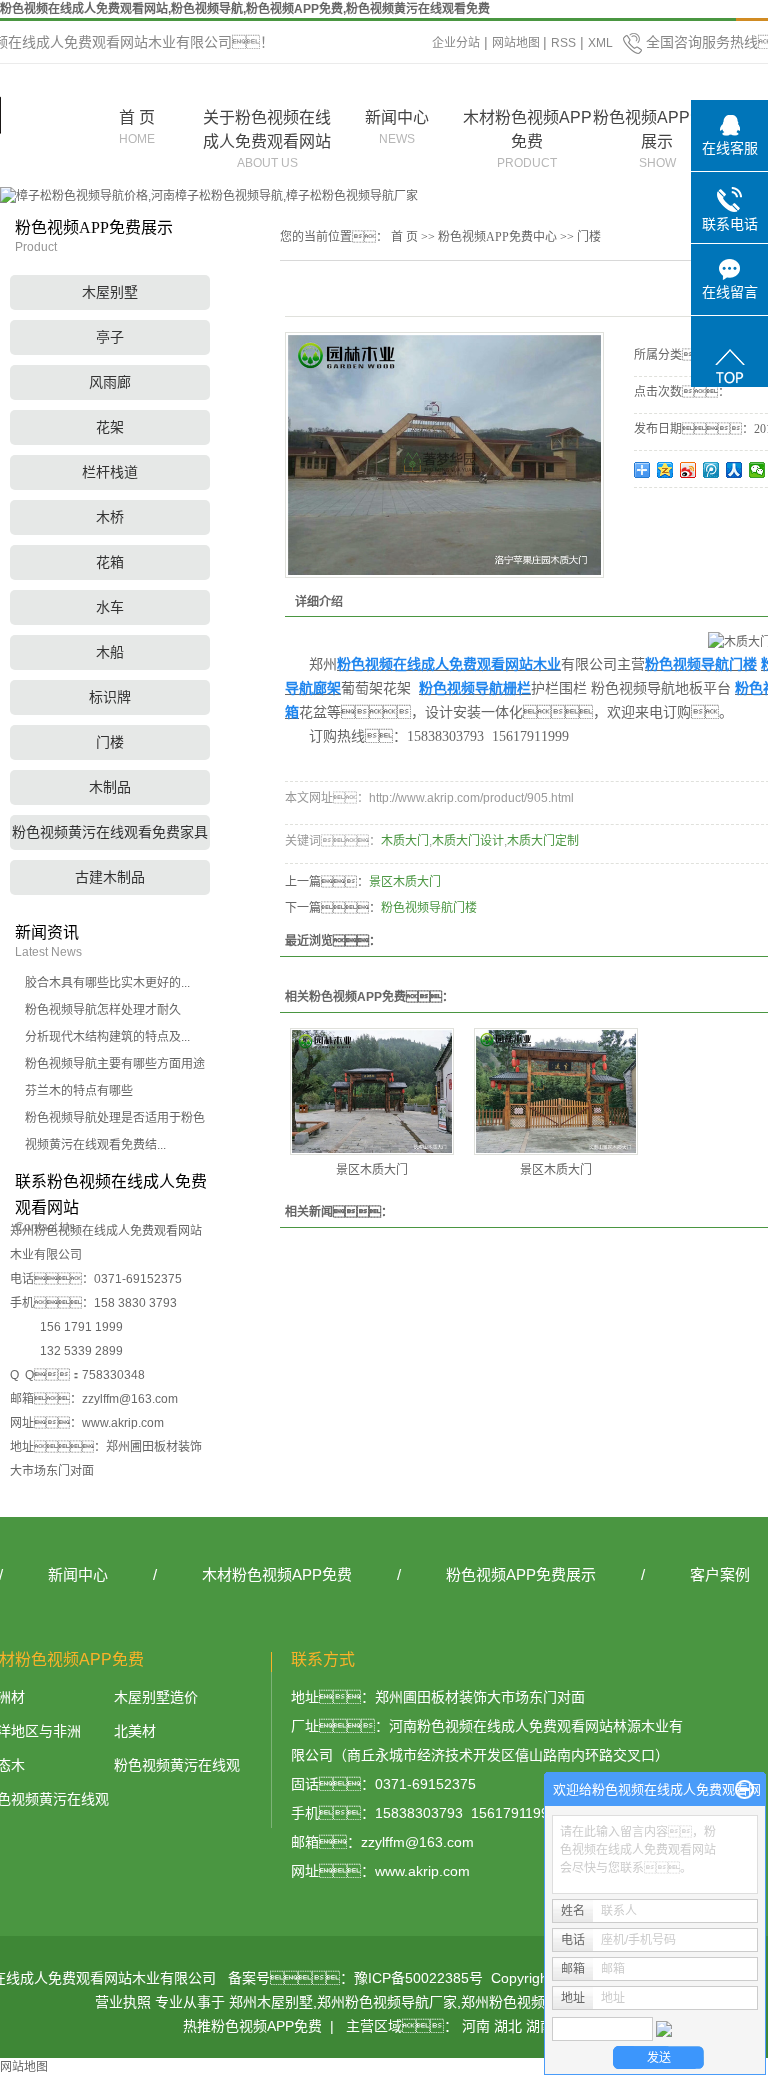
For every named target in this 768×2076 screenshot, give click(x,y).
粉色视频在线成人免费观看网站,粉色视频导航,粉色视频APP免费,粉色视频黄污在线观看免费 (245, 9)
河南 (476, 2026)
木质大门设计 (468, 841)
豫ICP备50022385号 (418, 1978)
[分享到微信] (757, 470)
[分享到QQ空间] (665, 470)
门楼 (110, 742)
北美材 (135, 1731)
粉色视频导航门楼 (429, 908)
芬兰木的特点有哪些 (79, 1091)
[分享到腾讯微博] (711, 470)
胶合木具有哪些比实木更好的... (107, 983)
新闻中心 (397, 127)
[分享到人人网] (734, 470)
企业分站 (456, 43)
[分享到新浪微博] (688, 470)
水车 (110, 607)
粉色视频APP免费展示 (657, 139)
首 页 (137, 127)
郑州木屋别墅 (271, 2002)
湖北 (508, 2026)
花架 (110, 427)
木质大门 (405, 841)
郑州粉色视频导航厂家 (387, 2002)
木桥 (110, 517)
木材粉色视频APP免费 (527, 139)
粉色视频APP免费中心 (497, 237)
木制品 (110, 787)
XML (600, 43)
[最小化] (744, 1790)
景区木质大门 (405, 882)
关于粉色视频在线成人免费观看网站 (267, 139)
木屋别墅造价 (156, 1697)
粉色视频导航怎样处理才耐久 (103, 1010)
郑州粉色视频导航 (517, 2002)
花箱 (110, 562)
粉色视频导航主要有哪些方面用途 (115, 1064)
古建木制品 (110, 877)
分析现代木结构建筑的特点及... (107, 1037)
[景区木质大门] (372, 1091)
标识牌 (110, 697)
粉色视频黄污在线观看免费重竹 (177, 1768)
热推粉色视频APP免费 (252, 2026)
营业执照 (123, 2002)
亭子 (110, 337)
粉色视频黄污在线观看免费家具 (110, 832)
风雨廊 (110, 382)
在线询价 (690, 515)
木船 (110, 652)
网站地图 (517, 43)
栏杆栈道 (110, 472)
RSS (563, 43)
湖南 (540, 2026)
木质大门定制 (543, 841)
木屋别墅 (110, 292)
